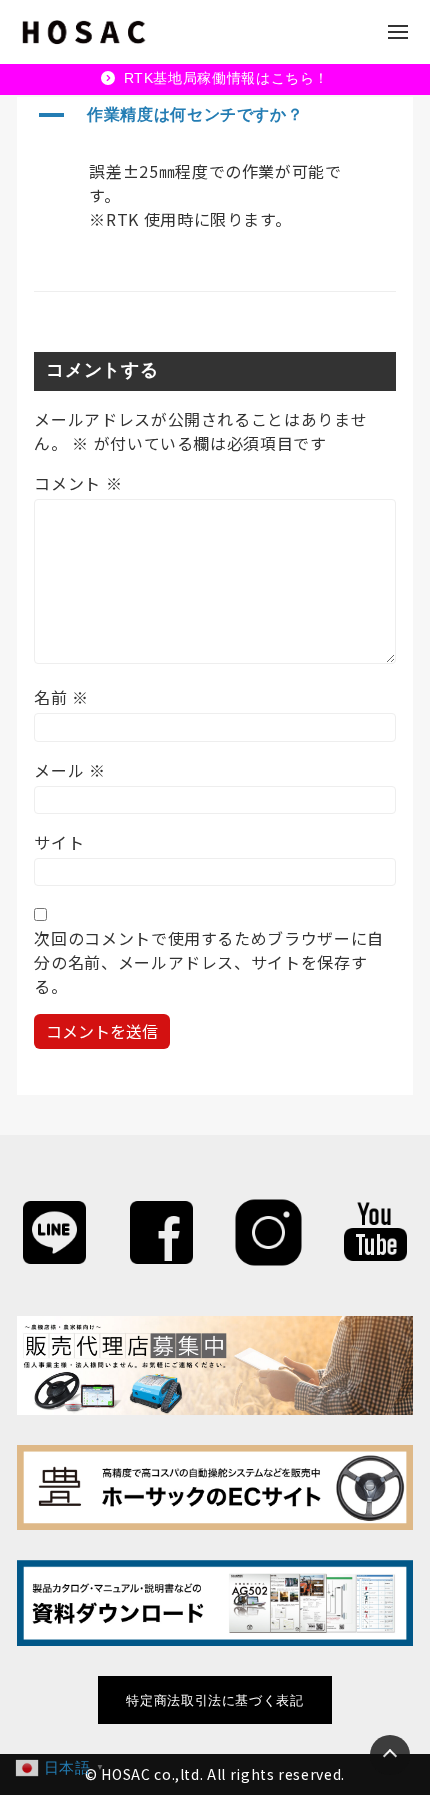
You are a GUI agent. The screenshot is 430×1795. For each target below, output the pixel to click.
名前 (61, 697)
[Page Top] (390, 1755)
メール (69, 770)
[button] (214, 116)
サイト (59, 842)
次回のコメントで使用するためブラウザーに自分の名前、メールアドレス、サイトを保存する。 (208, 962)
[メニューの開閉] (398, 32)
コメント (78, 483)
